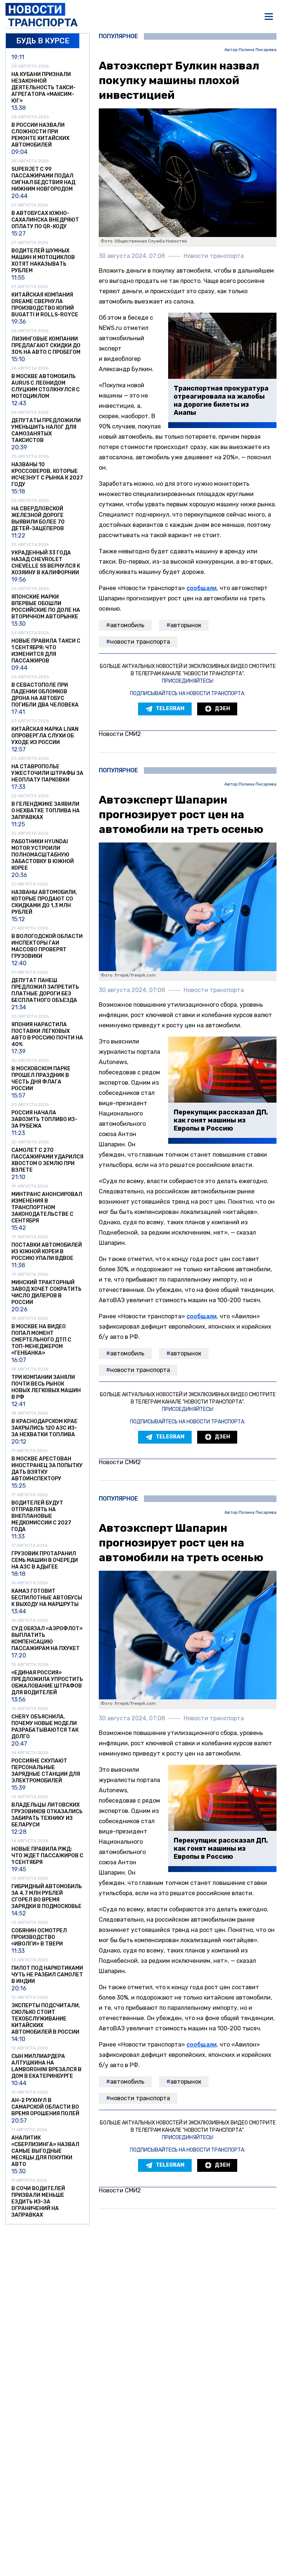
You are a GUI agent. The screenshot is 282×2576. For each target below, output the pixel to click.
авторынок (186, 625)
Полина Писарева (258, 50)
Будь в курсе (43, 41)
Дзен (222, 709)
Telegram (170, 709)
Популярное (118, 36)
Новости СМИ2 (120, 734)
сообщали (202, 588)
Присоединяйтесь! (188, 681)
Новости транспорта (140, 642)
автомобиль (127, 625)
